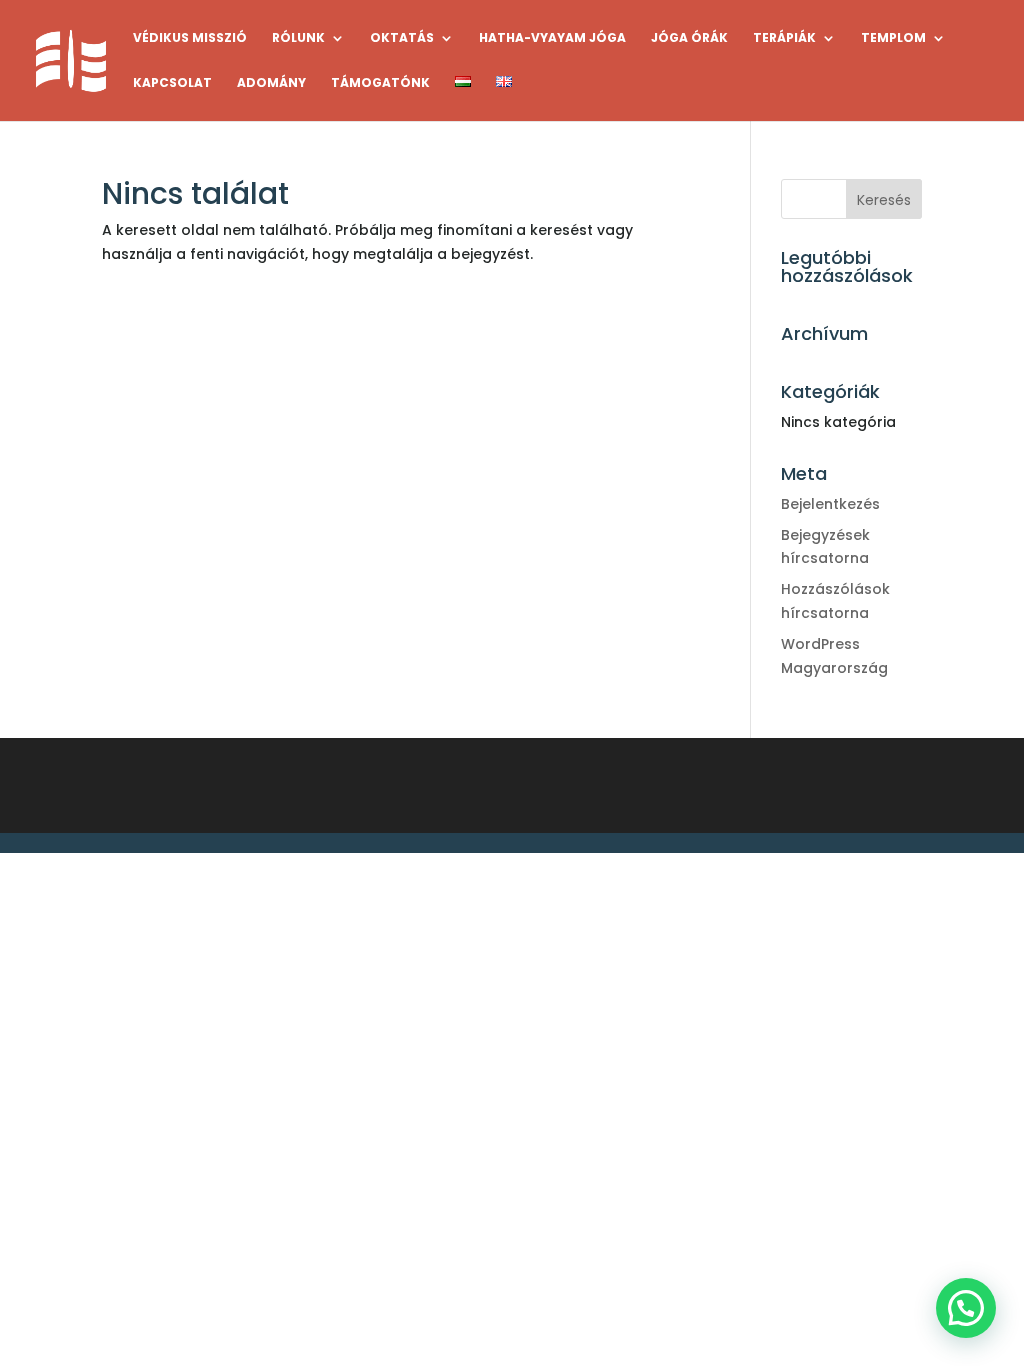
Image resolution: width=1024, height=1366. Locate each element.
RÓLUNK (298, 38)
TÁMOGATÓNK (380, 83)
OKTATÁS (402, 38)
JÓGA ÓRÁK (689, 38)
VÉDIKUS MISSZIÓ (190, 38)
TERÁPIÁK (784, 38)
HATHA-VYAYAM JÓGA (552, 38)
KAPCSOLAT (172, 83)
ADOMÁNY (271, 83)
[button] (966, 1308)
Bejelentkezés (830, 504)
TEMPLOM (893, 38)
